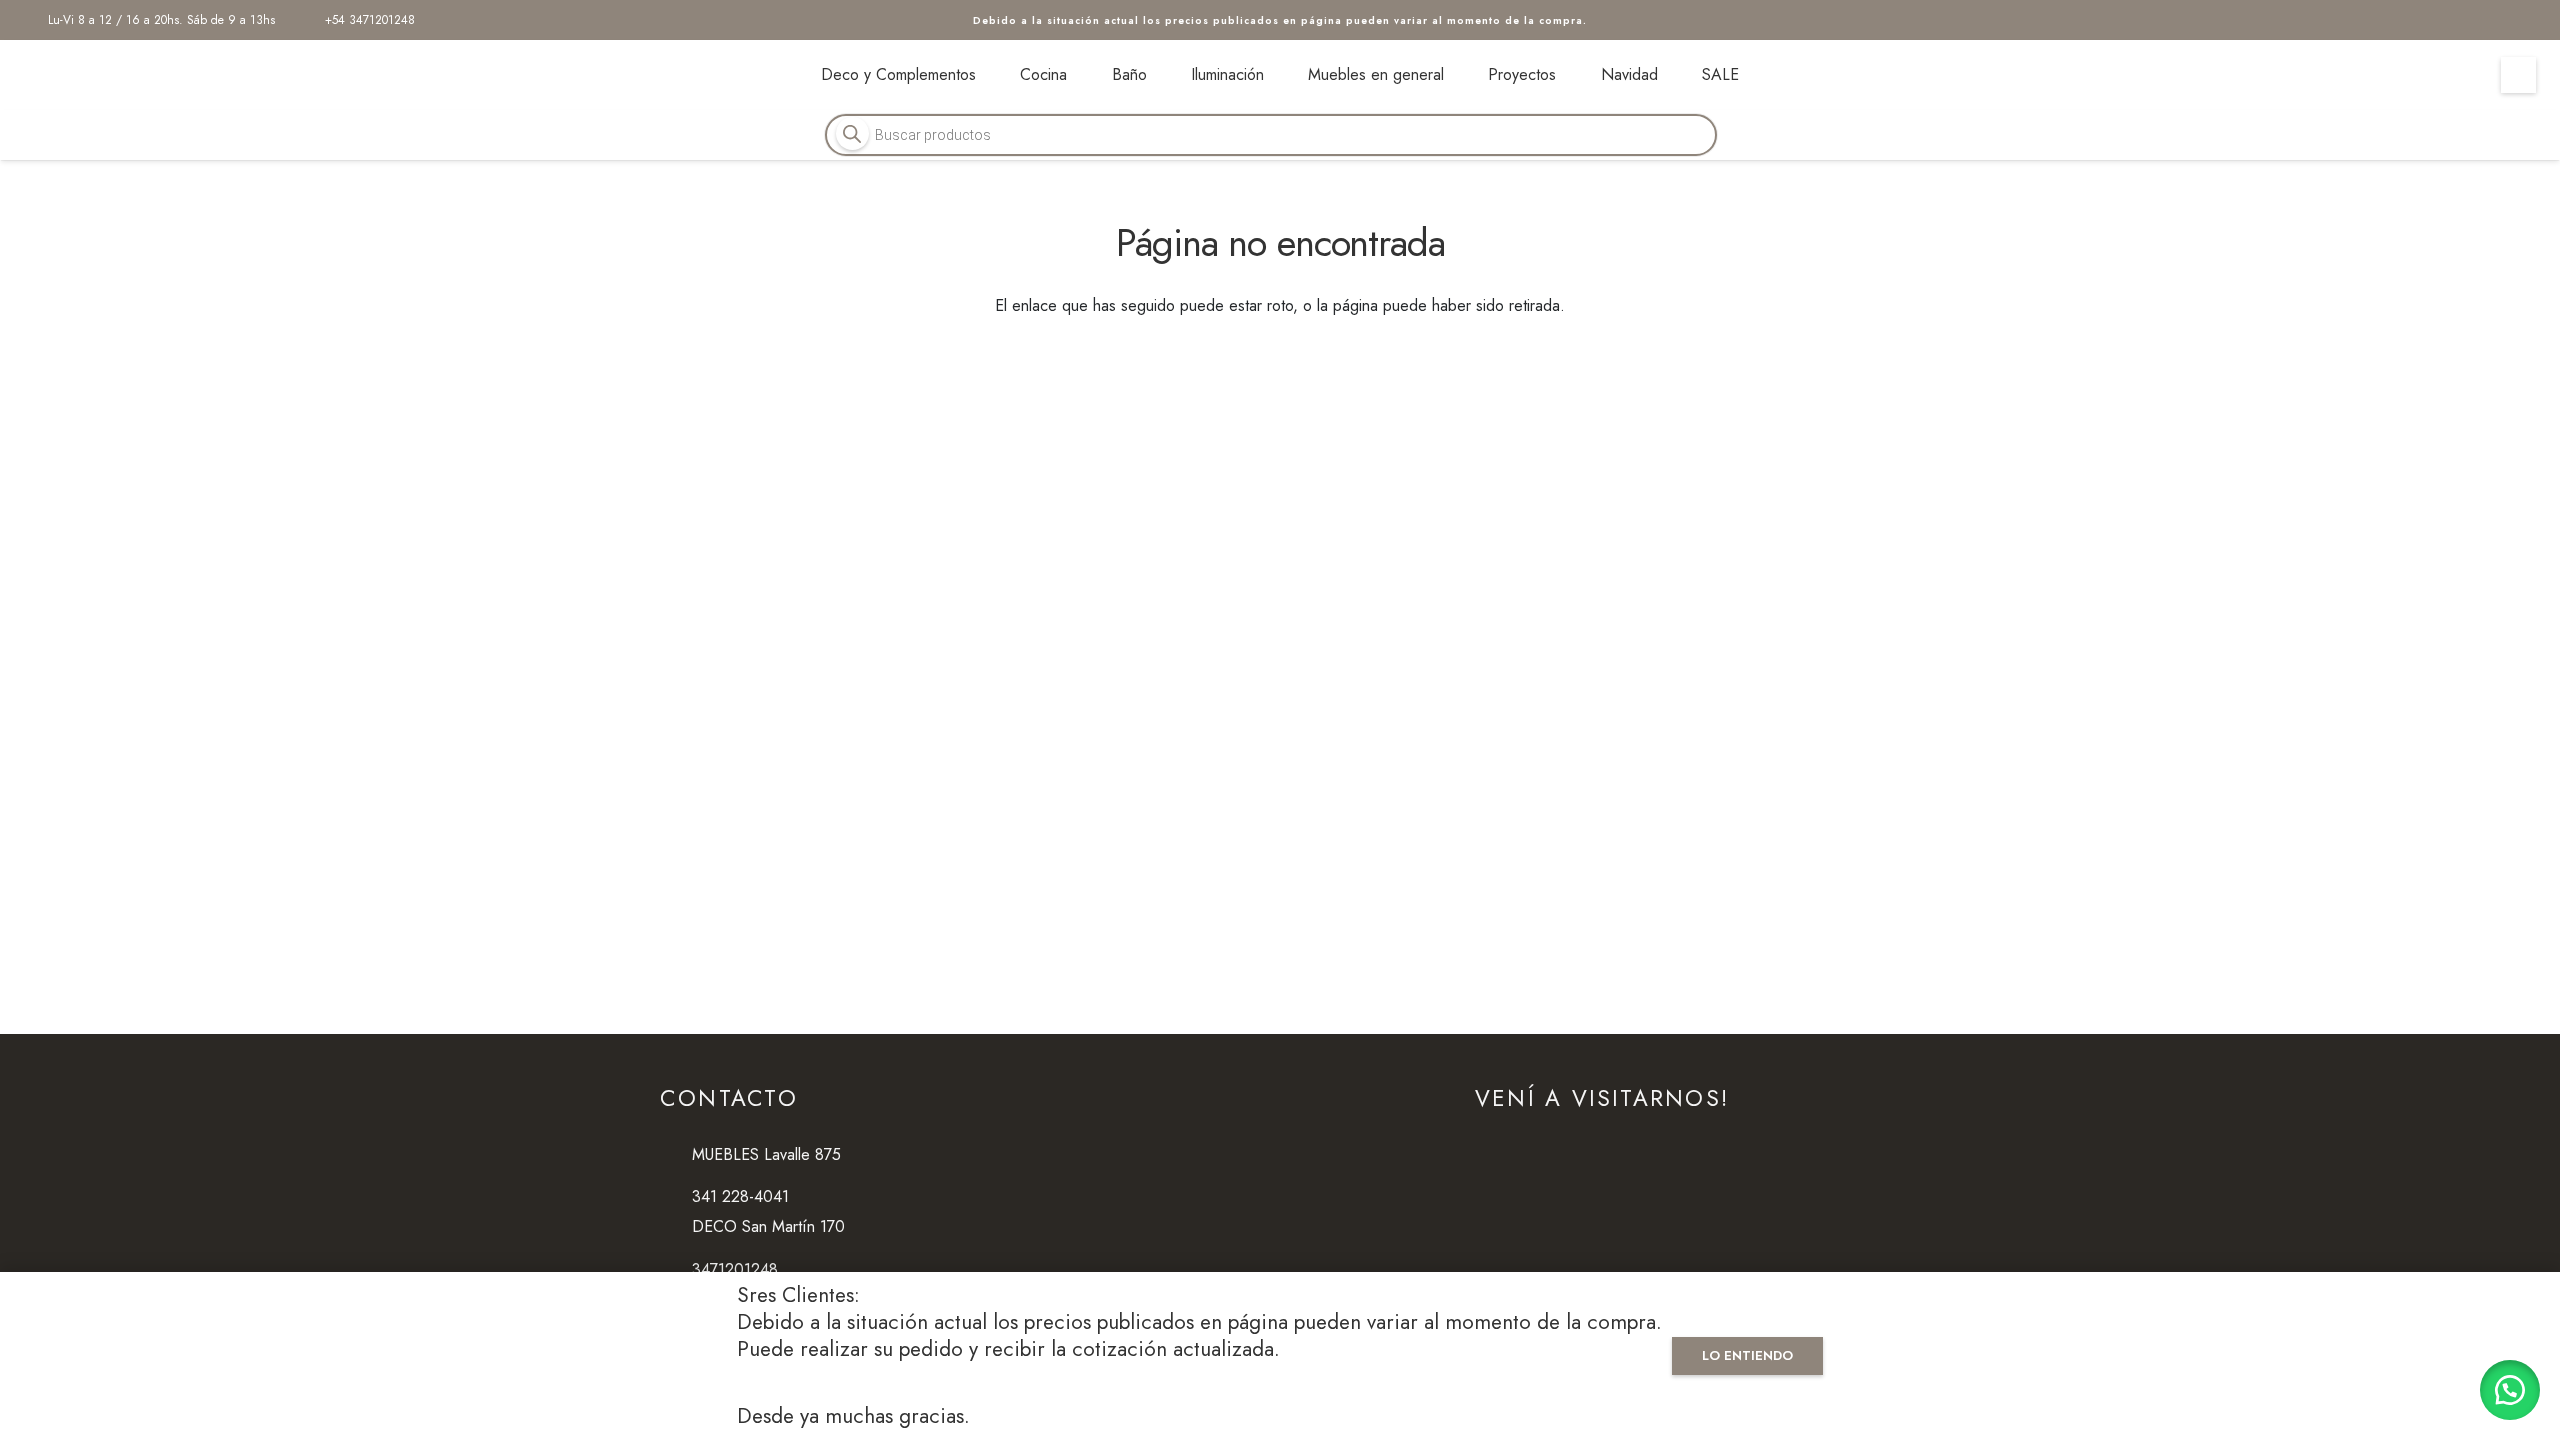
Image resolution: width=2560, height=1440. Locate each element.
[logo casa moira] (154, 75)
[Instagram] (2520, 20)
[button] (2510, 1390)
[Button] (2518, 74)
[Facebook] (2472, 20)
